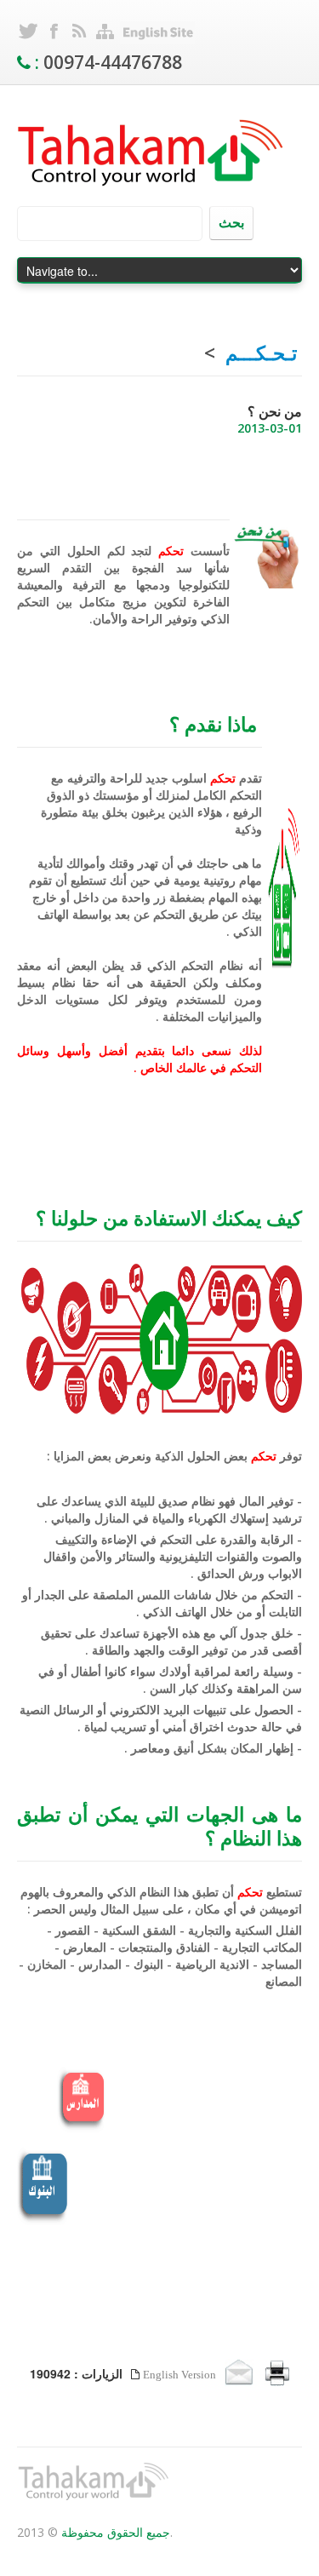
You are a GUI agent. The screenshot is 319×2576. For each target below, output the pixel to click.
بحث (231, 222)
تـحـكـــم (261, 353)
